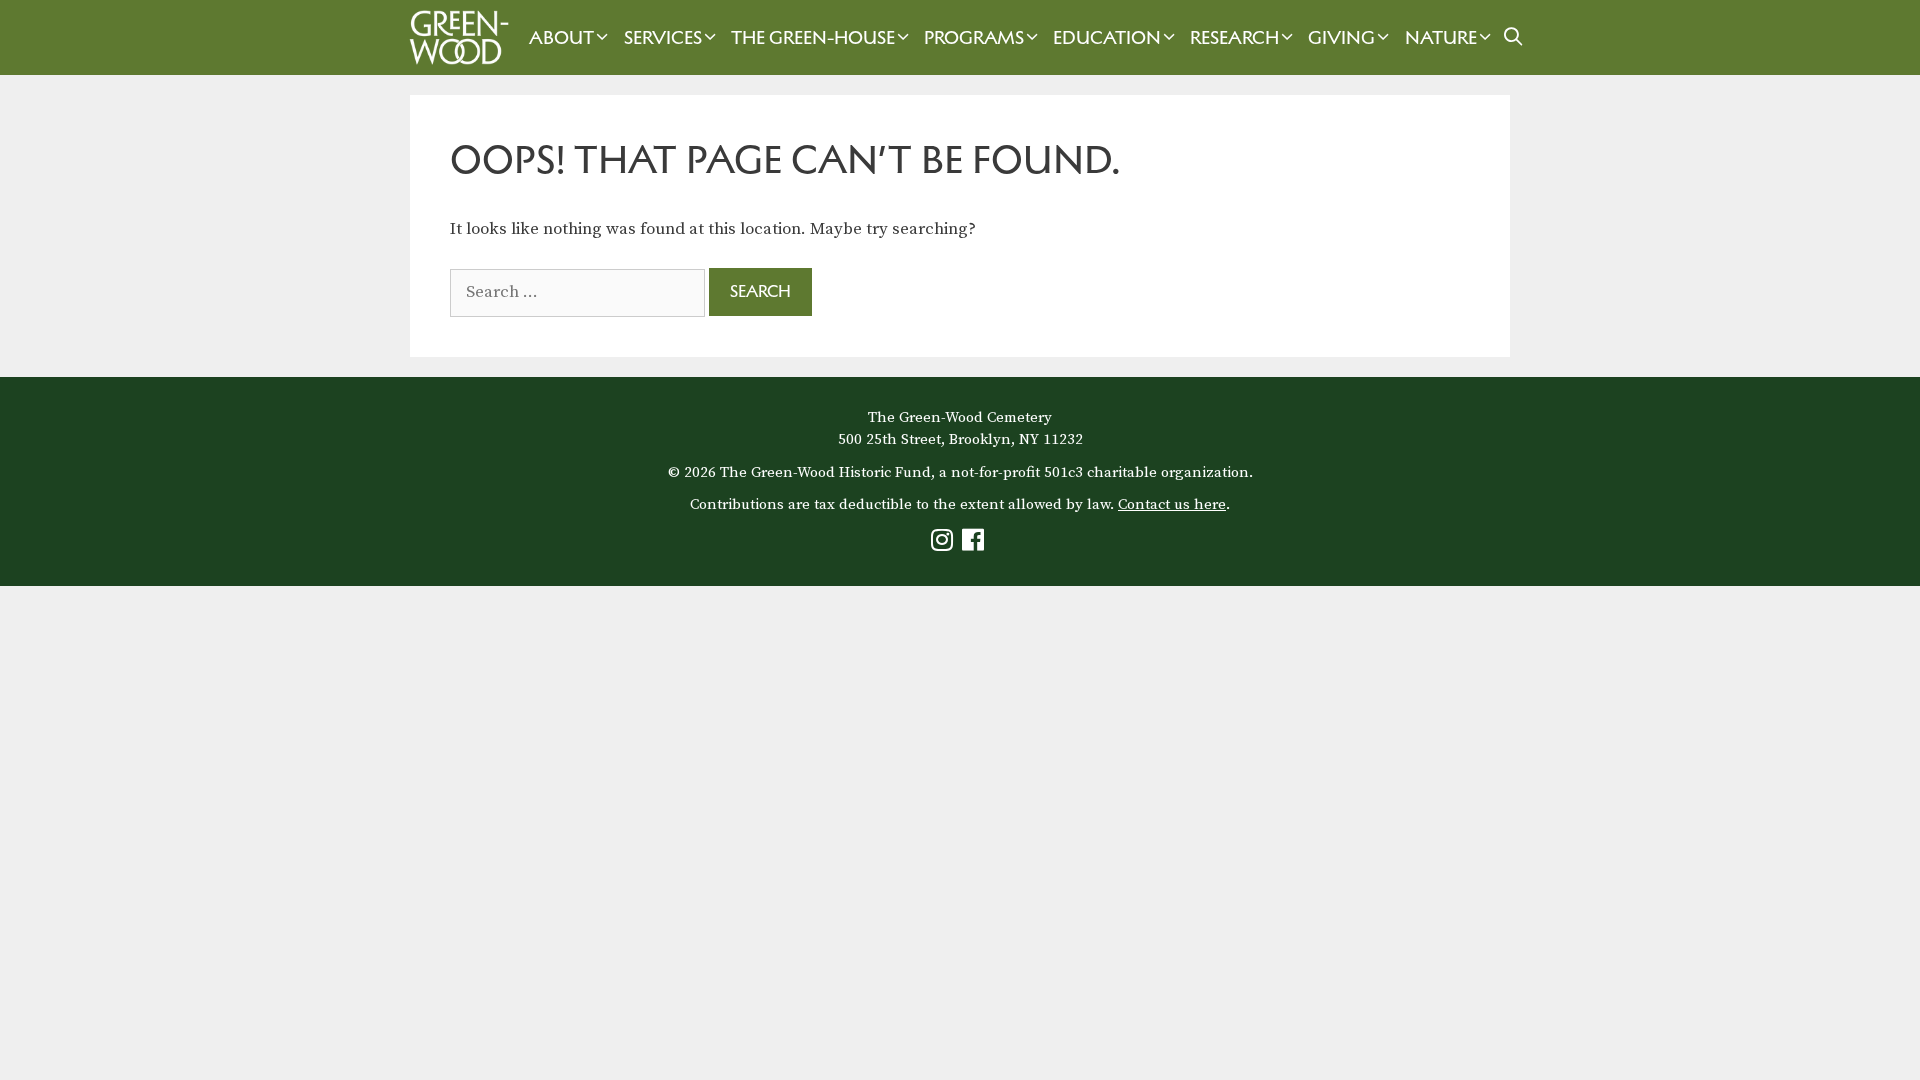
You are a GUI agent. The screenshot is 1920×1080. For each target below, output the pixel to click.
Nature (1441, 37)
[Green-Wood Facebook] (975, 544)
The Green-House (813, 37)
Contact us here (1172, 504)
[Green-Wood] (454, 37)
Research (1234, 37)
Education (1107, 37)
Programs (974, 37)
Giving (1341, 37)
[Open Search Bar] (1513, 37)
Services (663, 37)
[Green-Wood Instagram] (944, 544)
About (561, 37)
